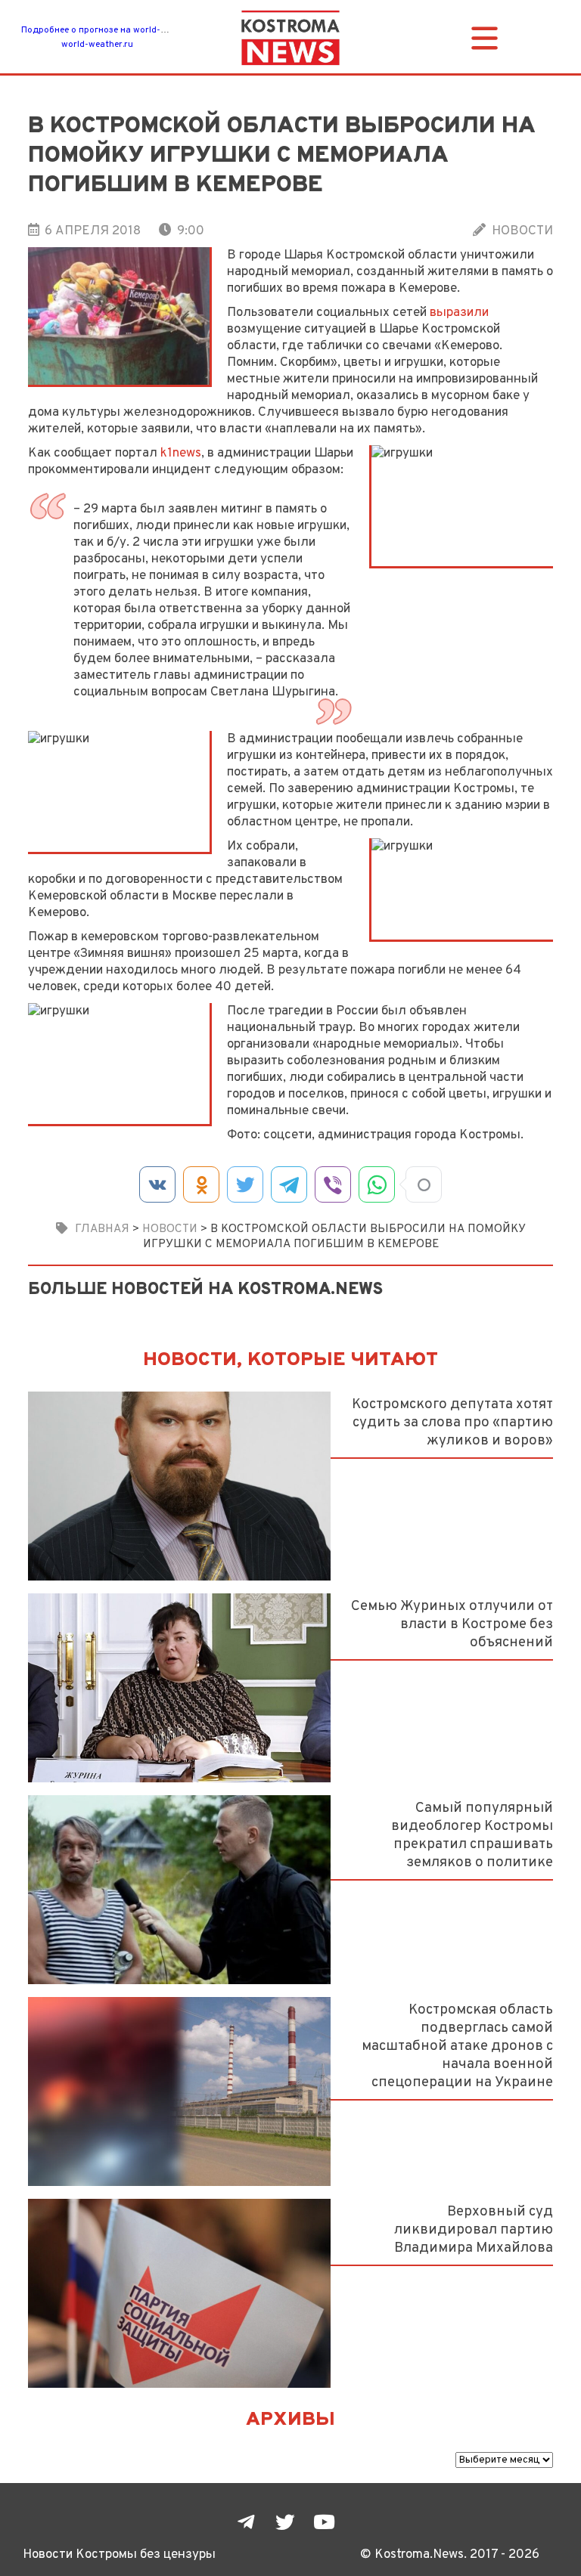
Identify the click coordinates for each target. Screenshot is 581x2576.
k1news (181, 453)
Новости (522, 231)
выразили (459, 313)
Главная (102, 1229)
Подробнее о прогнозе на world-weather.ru (113, 30)
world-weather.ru (97, 45)
